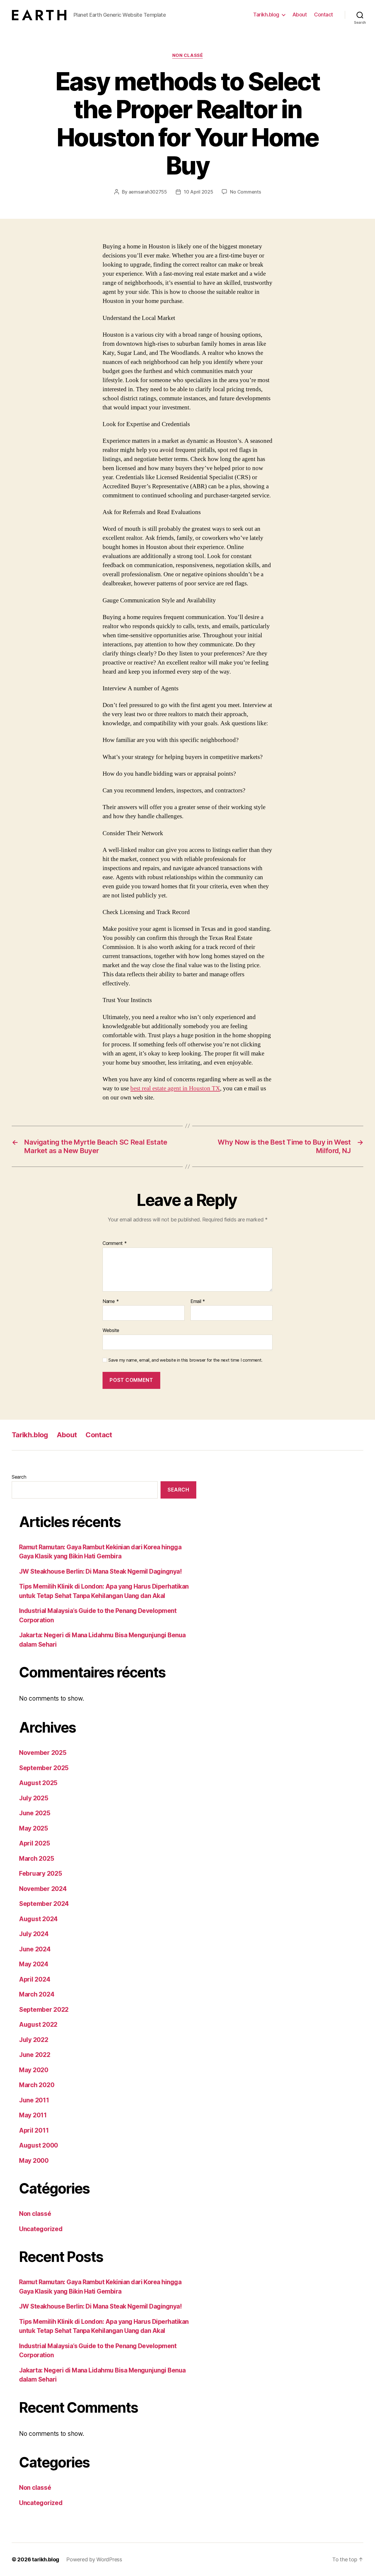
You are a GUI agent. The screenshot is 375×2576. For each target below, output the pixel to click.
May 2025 (34, 1828)
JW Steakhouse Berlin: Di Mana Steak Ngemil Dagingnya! (100, 1571)
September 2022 (44, 2010)
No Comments (245, 192)
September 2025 (44, 1768)
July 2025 (34, 1798)
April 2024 (35, 1979)
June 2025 (35, 1813)
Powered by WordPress (94, 2559)
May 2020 (34, 2070)
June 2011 (34, 2100)
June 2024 (35, 1949)
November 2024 (43, 1889)
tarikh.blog (46, 2559)
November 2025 (43, 1753)
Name (111, 1301)
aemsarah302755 (148, 192)
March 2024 (37, 1994)
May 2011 (33, 2115)
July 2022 (34, 2040)
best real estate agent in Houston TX (175, 1088)
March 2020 (37, 2085)
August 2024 (38, 1919)
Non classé (188, 55)
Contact (324, 15)
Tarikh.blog (266, 15)
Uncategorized (41, 2229)
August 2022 (38, 2025)
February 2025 (41, 1873)
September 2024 (44, 1904)
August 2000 (39, 2145)
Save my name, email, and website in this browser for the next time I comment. (185, 1360)
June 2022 (35, 2055)
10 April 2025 (198, 192)
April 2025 (34, 1843)
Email (198, 1301)
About (300, 15)
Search (19, 1477)
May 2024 (34, 1964)
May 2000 (34, 2161)
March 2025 (36, 1859)
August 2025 (38, 1783)
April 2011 (34, 2130)
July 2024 (34, 1934)
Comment (115, 1243)
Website (111, 1330)
